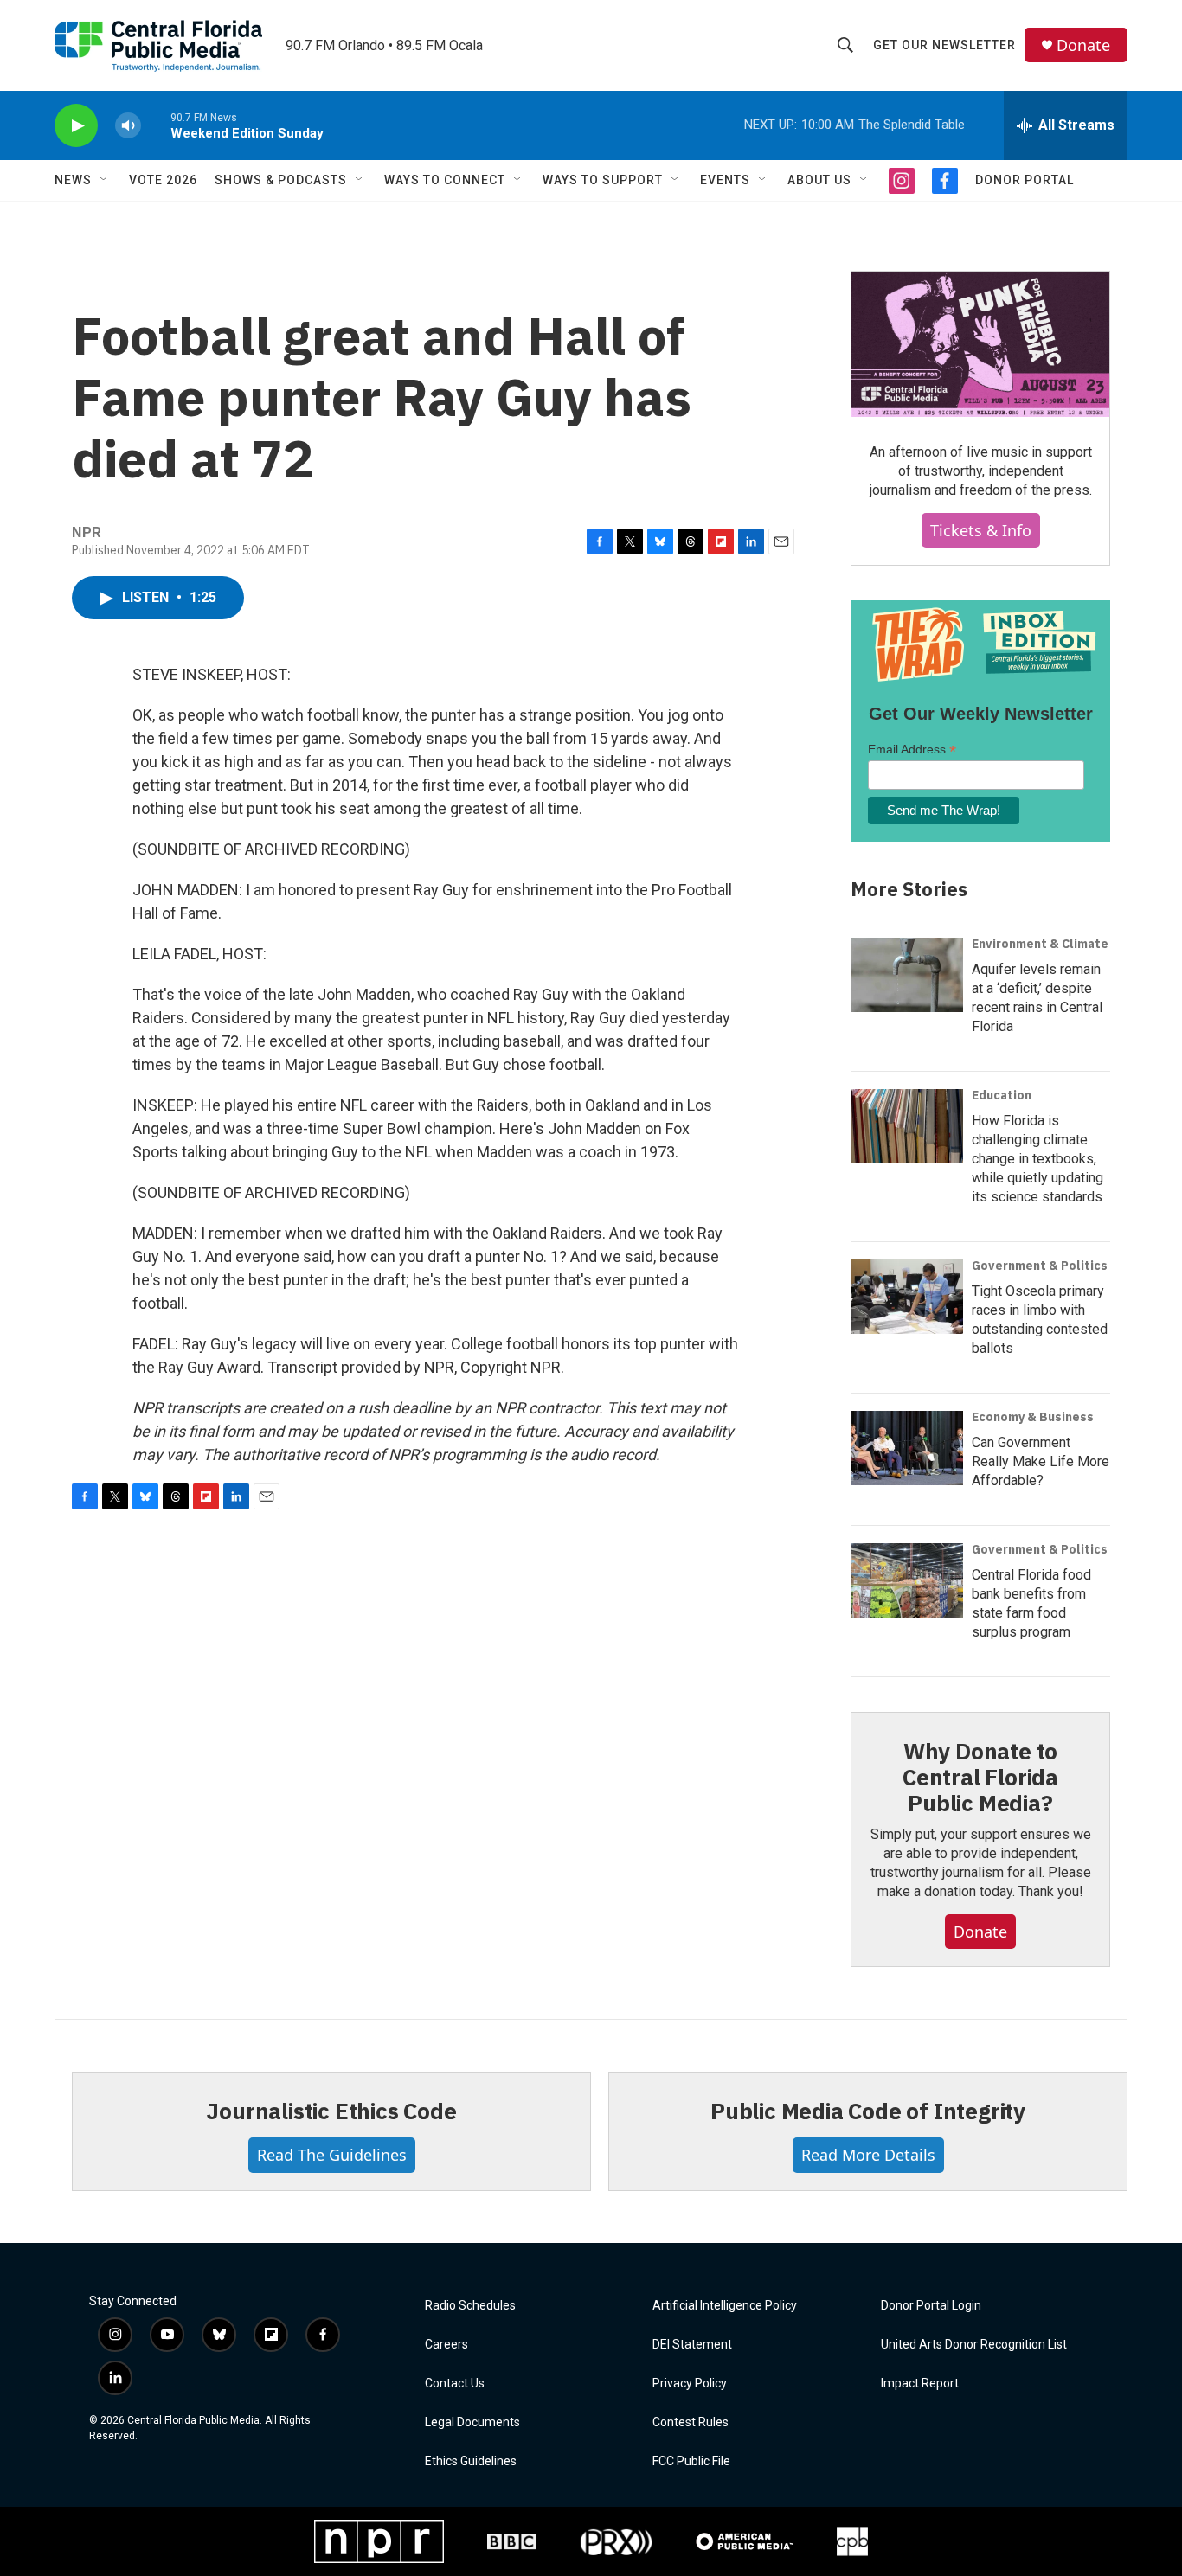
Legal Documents (472, 2422)
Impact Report (920, 2384)
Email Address (912, 750)
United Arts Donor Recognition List (974, 2345)
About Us (819, 180)
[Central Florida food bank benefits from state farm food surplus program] (907, 1580)
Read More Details (868, 2155)
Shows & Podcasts (281, 180)
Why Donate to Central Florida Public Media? (980, 1777)
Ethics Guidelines (471, 2461)
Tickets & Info (981, 530)
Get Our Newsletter (944, 45)
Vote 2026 (163, 180)
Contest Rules (691, 2422)
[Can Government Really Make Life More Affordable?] (907, 1448)
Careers (446, 2345)
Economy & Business (1033, 1417)
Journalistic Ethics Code (331, 2111)
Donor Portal (1025, 180)
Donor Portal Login (931, 2306)
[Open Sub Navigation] (105, 180)
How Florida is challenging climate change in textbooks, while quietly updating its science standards (1037, 1159)
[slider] (156, 125)
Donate (1083, 45)
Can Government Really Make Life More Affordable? (1041, 1461)
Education (1002, 1095)
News (73, 180)
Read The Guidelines (332, 2155)
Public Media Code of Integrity (868, 2111)
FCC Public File (691, 2461)
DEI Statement (692, 2345)
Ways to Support (603, 180)
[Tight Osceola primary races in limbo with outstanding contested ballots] (907, 1297)
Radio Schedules (470, 2306)
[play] (76, 126)
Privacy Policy (690, 2384)
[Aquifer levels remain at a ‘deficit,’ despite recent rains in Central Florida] (907, 975)
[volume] (128, 126)
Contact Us (455, 2384)
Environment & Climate (1040, 944)
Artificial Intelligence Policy (725, 2306)
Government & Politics (1040, 1266)
